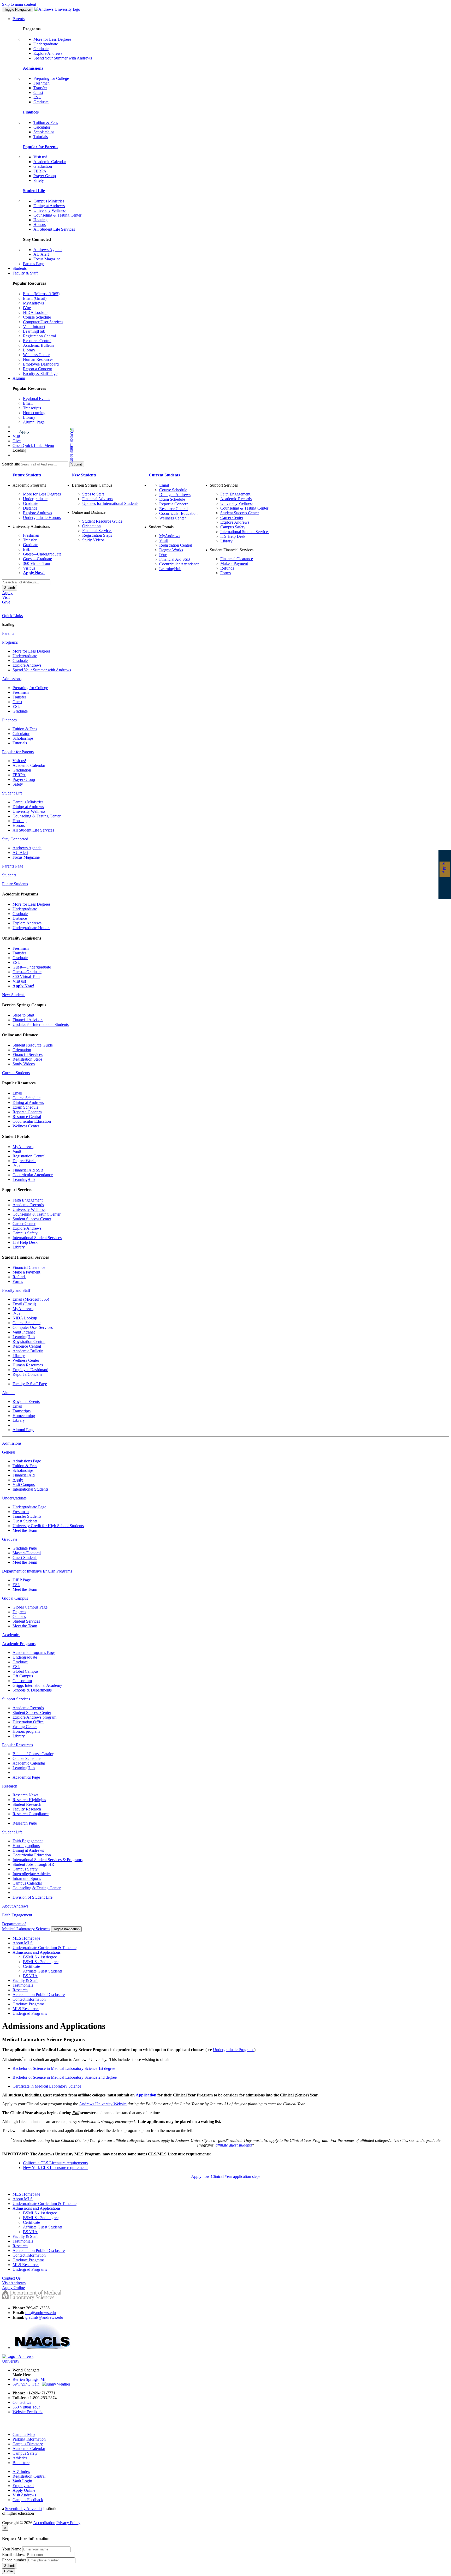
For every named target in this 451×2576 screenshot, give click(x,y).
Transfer (40, 88)
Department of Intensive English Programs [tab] (37, 1571)
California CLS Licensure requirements (55, 2163)
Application (146, 2095)
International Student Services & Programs (48, 1860)
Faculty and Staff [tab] (16, 1290)
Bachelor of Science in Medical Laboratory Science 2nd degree (65, 2077)
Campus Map (24, 2434)
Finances (31, 112)
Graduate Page (25, 1548)
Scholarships (44, 132)
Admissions (33, 68)
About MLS (23, 1943)
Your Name (12, 2549)
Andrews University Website (103, 2104)
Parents (19, 19)
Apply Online (24, 2490)
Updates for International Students (110, 503)
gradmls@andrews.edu (44, 2317)
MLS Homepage (26, 1938)
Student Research (27, 1804)
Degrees (19, 1612)
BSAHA (30, 1976)
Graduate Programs (28, 2004)
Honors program (26, 1731)
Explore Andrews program (34, 1717)
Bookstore (21, 2463)
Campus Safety (233, 527)
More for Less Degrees (52, 39)
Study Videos (93, 540)
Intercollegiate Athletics (32, 1874)
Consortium (22, 1681)
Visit (16, 436)
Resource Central (37, 341)
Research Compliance (31, 1814)
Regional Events (37, 399)
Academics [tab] (11, 1635)
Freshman (41, 83)
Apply (24, 431)
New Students (84, 475)
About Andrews (15, 1906)
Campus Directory (28, 2444)
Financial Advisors (98, 499)
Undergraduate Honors (42, 518)
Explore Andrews (48, 53)
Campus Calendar (27, 1883)
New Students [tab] (14, 995)
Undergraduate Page (29, 1507)
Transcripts (32, 408)
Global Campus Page (30, 1607)
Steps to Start (93, 494)
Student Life (34, 191)
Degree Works (171, 550)
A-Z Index (21, 2472)
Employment (23, 2486)
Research (20, 1990)
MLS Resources (26, 2009)
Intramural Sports (27, 1878)
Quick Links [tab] (12, 616)
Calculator (42, 127)
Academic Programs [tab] (19, 1644)
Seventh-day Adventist (24, 2509)
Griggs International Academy (37, 1685)
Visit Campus (24, 1484)
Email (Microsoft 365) (41, 294)
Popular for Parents (41, 147)
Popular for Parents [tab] (18, 752)
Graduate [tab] (10, 1539)
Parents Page (34, 264)
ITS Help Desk (233, 536)
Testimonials (23, 1985)
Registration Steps (97, 535)
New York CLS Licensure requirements (56, 2168)
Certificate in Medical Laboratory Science (47, 2086)
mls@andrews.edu (41, 2313)
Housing (40, 220)
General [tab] (9, 1452)
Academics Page (26, 1777)
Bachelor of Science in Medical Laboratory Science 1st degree (64, 2068)
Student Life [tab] (12, 793)
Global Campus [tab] (15, 1598)
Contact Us (22, 2402)
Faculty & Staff (25, 273)
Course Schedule (37, 317)
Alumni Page (34, 422)
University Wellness (50, 210)
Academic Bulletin (38, 345)
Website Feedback (28, 2412)
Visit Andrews (24, 2495)
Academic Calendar (50, 162)
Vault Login (22, 2481)
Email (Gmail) (35, 298)
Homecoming (34, 413)
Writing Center (25, 1727)
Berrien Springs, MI (29, 2379)
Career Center (232, 518)
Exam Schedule (172, 499)
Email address (14, 2554)
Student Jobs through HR (33, 1864)
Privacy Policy (68, 2523)
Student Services (26, 1621)
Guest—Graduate (37, 559)
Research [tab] (10, 1786)
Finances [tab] (9, 720)
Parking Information (29, 2439)
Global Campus (25, 1671)
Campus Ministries (49, 201)
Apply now (200, 2176)
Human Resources (38, 359)
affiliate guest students (234, 2145)
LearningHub (34, 331)
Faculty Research (27, 1809)
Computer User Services (43, 322)
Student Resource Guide (102, 521)
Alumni (19, 378)
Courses (19, 1616)
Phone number (14, 2560)
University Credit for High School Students (48, 1526)
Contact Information (29, 1999)
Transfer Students (27, 1516)
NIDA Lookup (35, 312)
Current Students (164, 475)
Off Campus (23, 1676)
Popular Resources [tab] (17, 1745)
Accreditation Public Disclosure (39, 1995)
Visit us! (40, 157)
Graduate (41, 49)
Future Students (27, 475)
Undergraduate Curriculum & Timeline (44, 1948)
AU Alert (41, 254)
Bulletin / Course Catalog (33, 1754)
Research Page (25, 1823)
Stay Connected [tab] (15, 839)
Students (20, 268)
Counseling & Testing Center (57, 215)
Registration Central (39, 336)
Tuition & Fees (46, 122)
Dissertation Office (28, 1722)
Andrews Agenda (48, 250)
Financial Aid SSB (175, 559)
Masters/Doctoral (27, 1553)
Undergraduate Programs (234, 2050)
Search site (11, 464)
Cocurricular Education (178, 513)
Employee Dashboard (41, 364)
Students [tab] (9, 875)
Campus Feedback (28, 2500)
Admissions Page (27, 1461)
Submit (10, 2566)
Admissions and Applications (37, 1952)
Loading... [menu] (21, 450)
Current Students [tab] (16, 1073)
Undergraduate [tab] (14, 1498)
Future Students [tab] (15, 884)
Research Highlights (29, 1800)
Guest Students (25, 1521)
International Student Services (245, 532)
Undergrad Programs (30, 2013)
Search (10, 588)
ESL (37, 97)
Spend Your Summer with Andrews (63, 58)
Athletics (20, 2458)
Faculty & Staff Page (40, 373)
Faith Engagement (235, 494)
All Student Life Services (54, 229)
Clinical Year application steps (236, 2176)
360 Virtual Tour (37, 563)
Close (8, 2571)
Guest (38, 92)
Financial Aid (24, 1475)
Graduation (43, 166)
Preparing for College (51, 78)
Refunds (227, 568)
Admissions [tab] (12, 679)
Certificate (31, 1966)
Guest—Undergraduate (42, 554)
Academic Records (236, 499)
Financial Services (97, 531)
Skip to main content (19, 4)
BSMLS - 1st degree (40, 1957)
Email (28, 403)
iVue (27, 308)
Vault (164, 540)
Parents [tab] (8, 633)
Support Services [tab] (16, 1699)
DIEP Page (22, 1580)
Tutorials (41, 137)
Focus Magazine (47, 259)
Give (17, 441)
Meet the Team (25, 1530)
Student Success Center (240, 513)
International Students (30, 1489)
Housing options (26, 1846)
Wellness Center (36, 355)
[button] (51, 446)
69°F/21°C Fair (27, 2384)
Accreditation (44, 2523)
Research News (25, 1795)
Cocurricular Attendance (179, 564)
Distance (30, 508)
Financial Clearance (237, 559)
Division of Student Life (32, 1897)
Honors (40, 225)
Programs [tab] (10, 642)
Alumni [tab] (8, 1393)
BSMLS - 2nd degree (41, 1962)
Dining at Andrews (49, 206)
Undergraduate (46, 44)
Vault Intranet (34, 327)
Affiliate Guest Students (43, 1971)
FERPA (40, 171)
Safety (39, 180)
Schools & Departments (32, 1690)
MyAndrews (33, 303)
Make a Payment (234, 563)
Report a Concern (38, 369)
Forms (225, 573)
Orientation (91, 526)
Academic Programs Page (34, 1652)
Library (29, 350)
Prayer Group (45, 176)
